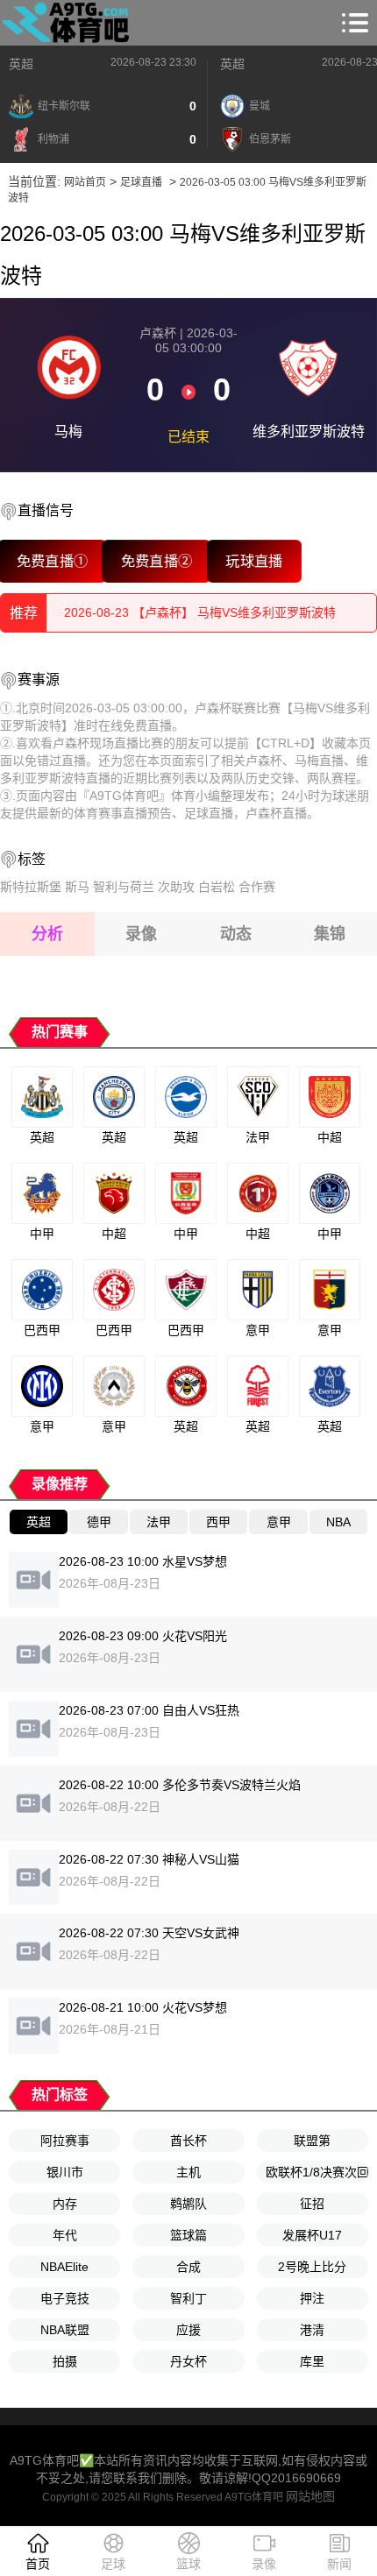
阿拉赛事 (65, 2141)
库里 (312, 2361)
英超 (21, 64)
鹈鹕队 (188, 2204)
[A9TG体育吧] (68, 23)
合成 (188, 2267)
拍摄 (65, 2361)
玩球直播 (254, 561)
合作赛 (257, 887)
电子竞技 (65, 2298)
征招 (312, 2204)
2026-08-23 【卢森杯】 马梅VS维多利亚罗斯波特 (200, 625)
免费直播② (157, 561)
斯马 (77, 887)
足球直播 (141, 182)
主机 (188, 2172)
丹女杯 (188, 2361)
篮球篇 (188, 2235)
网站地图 (310, 2496)
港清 (312, 2330)
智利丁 (188, 2298)
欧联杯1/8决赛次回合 (317, 2172)
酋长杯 (188, 2141)
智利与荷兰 (124, 887)
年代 (65, 2235)
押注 (312, 2298)
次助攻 (176, 887)
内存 (65, 2204)
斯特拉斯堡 (31, 887)
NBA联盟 (65, 2330)
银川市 (65, 2172)
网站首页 (85, 182)
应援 (188, 2330)
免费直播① (53, 561)
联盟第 (312, 2141)
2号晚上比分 (312, 2267)
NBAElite (64, 2267)
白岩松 (217, 887)
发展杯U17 (312, 2235)
